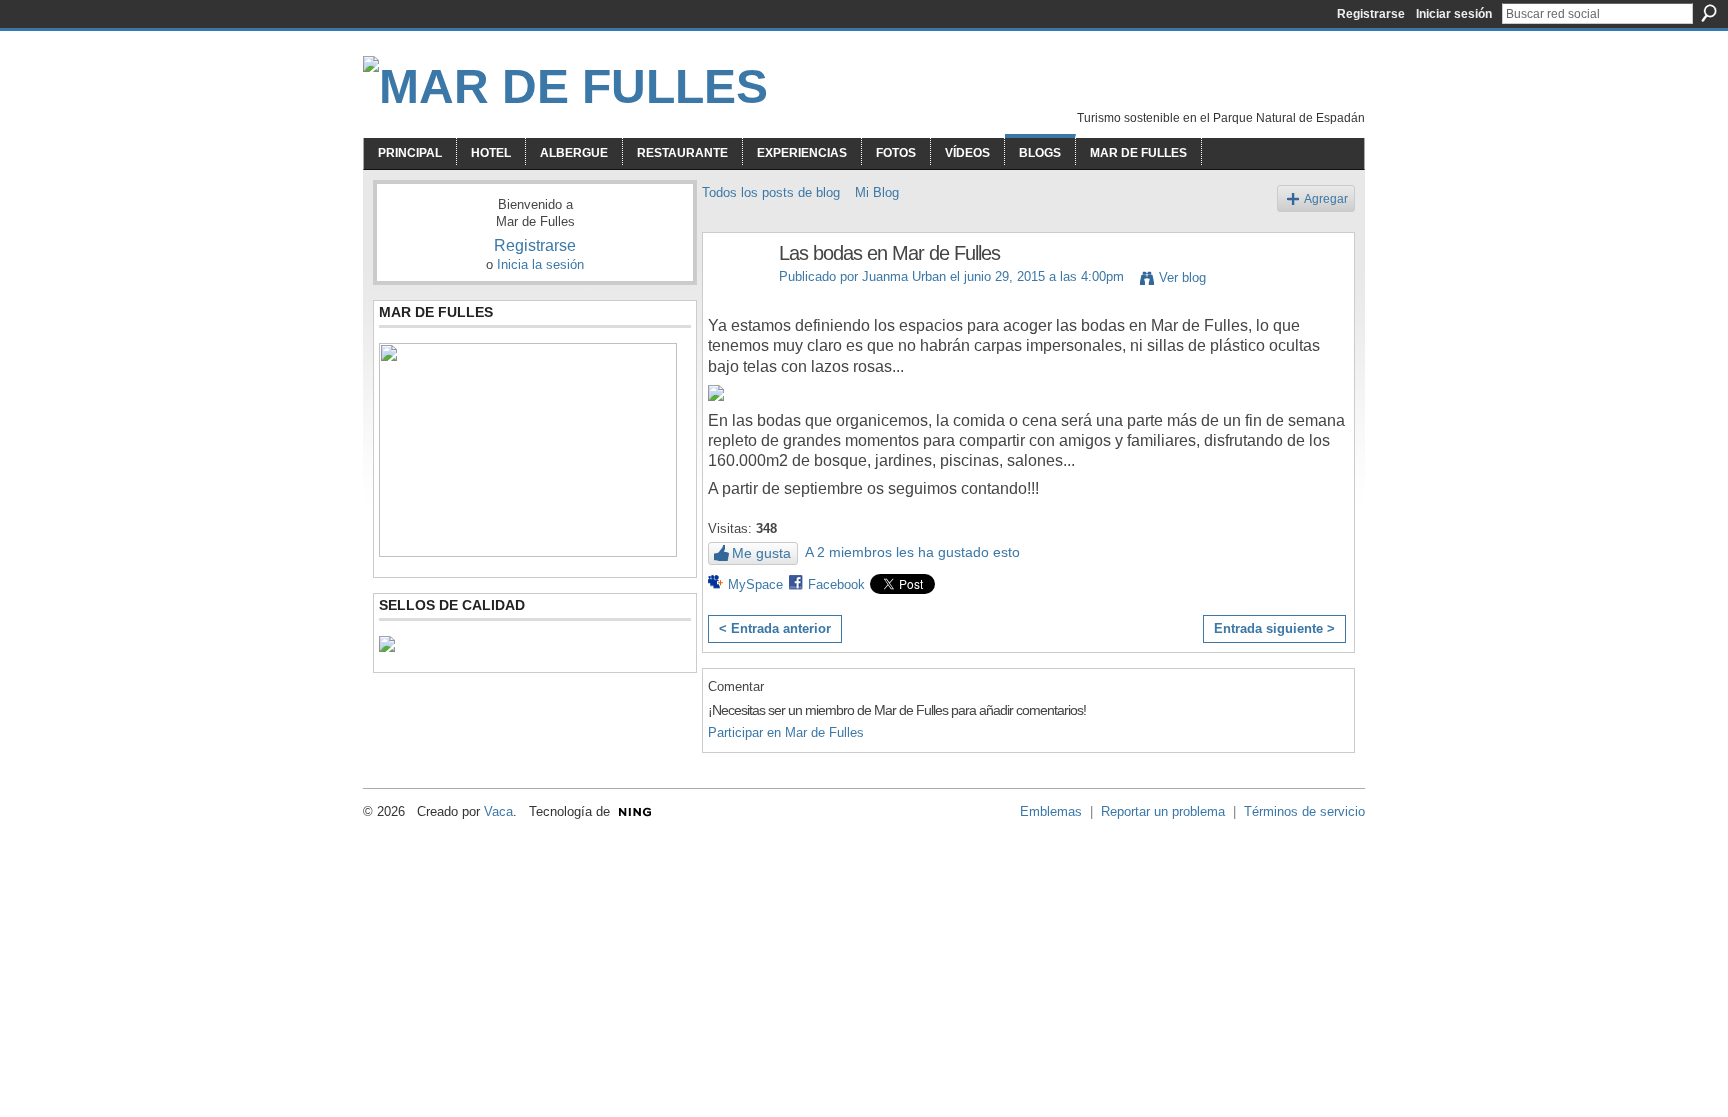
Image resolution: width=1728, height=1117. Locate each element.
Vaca (498, 811)
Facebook (836, 584)
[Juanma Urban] (735, 296)
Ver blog (1182, 277)
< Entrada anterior (775, 628)
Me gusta (761, 553)
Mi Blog (877, 192)
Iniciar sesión (1454, 14)
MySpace (755, 584)
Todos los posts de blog (771, 192)
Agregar (1326, 198)
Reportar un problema (1163, 811)
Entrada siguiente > (1274, 628)
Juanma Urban (904, 276)
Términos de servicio (1304, 811)
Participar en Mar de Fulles (786, 732)
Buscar (1709, 13)
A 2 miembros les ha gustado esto (912, 552)
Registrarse (1371, 14)
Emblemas (1051, 811)
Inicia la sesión (540, 264)
